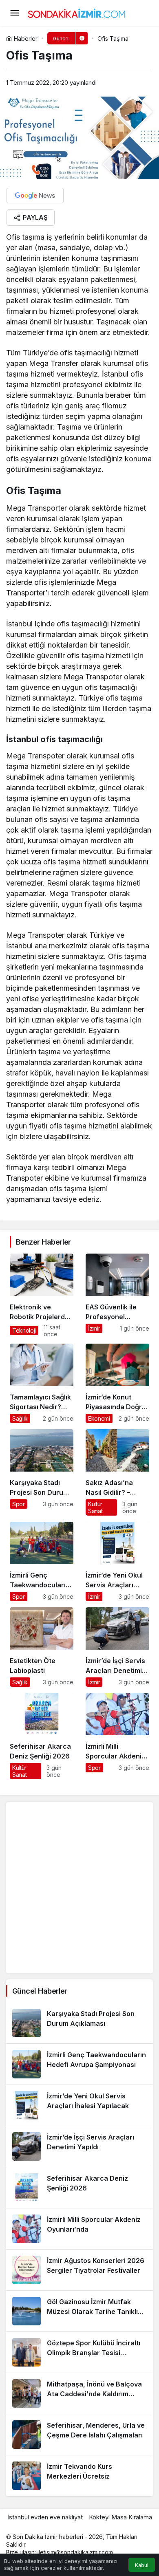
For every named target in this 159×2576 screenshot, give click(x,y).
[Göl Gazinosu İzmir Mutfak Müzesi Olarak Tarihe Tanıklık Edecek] (79, 2311)
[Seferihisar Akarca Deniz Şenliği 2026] (42, 1736)
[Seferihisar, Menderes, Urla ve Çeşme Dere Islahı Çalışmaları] (79, 2435)
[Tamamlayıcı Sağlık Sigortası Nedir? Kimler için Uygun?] (42, 1383)
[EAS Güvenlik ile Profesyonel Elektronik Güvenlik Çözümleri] (117, 1296)
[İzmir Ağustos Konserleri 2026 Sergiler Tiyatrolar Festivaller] (79, 2270)
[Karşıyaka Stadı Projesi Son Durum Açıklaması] (42, 1472)
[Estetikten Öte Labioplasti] (42, 1647)
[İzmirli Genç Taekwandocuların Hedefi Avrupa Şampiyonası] (42, 1561)
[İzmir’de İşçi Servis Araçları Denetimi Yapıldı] (117, 1647)
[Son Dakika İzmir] (77, 12)
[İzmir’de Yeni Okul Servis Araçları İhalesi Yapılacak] (117, 1561)
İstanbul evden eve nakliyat (45, 2517)
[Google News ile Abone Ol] (35, 196)
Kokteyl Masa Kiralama (120, 2517)
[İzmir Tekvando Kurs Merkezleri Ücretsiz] (79, 2476)
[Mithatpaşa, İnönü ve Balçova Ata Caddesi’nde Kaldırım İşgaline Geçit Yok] (79, 2393)
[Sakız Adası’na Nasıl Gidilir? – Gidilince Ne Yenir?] (117, 1472)
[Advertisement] (79, 1888)
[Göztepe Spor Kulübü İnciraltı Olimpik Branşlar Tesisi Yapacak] (79, 2352)
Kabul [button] (142, 2565)
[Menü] (14, 13)
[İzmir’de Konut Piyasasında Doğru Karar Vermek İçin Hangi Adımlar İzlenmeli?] (117, 1383)
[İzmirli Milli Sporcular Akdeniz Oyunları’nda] (117, 1736)
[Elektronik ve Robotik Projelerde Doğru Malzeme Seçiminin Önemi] (42, 1296)
